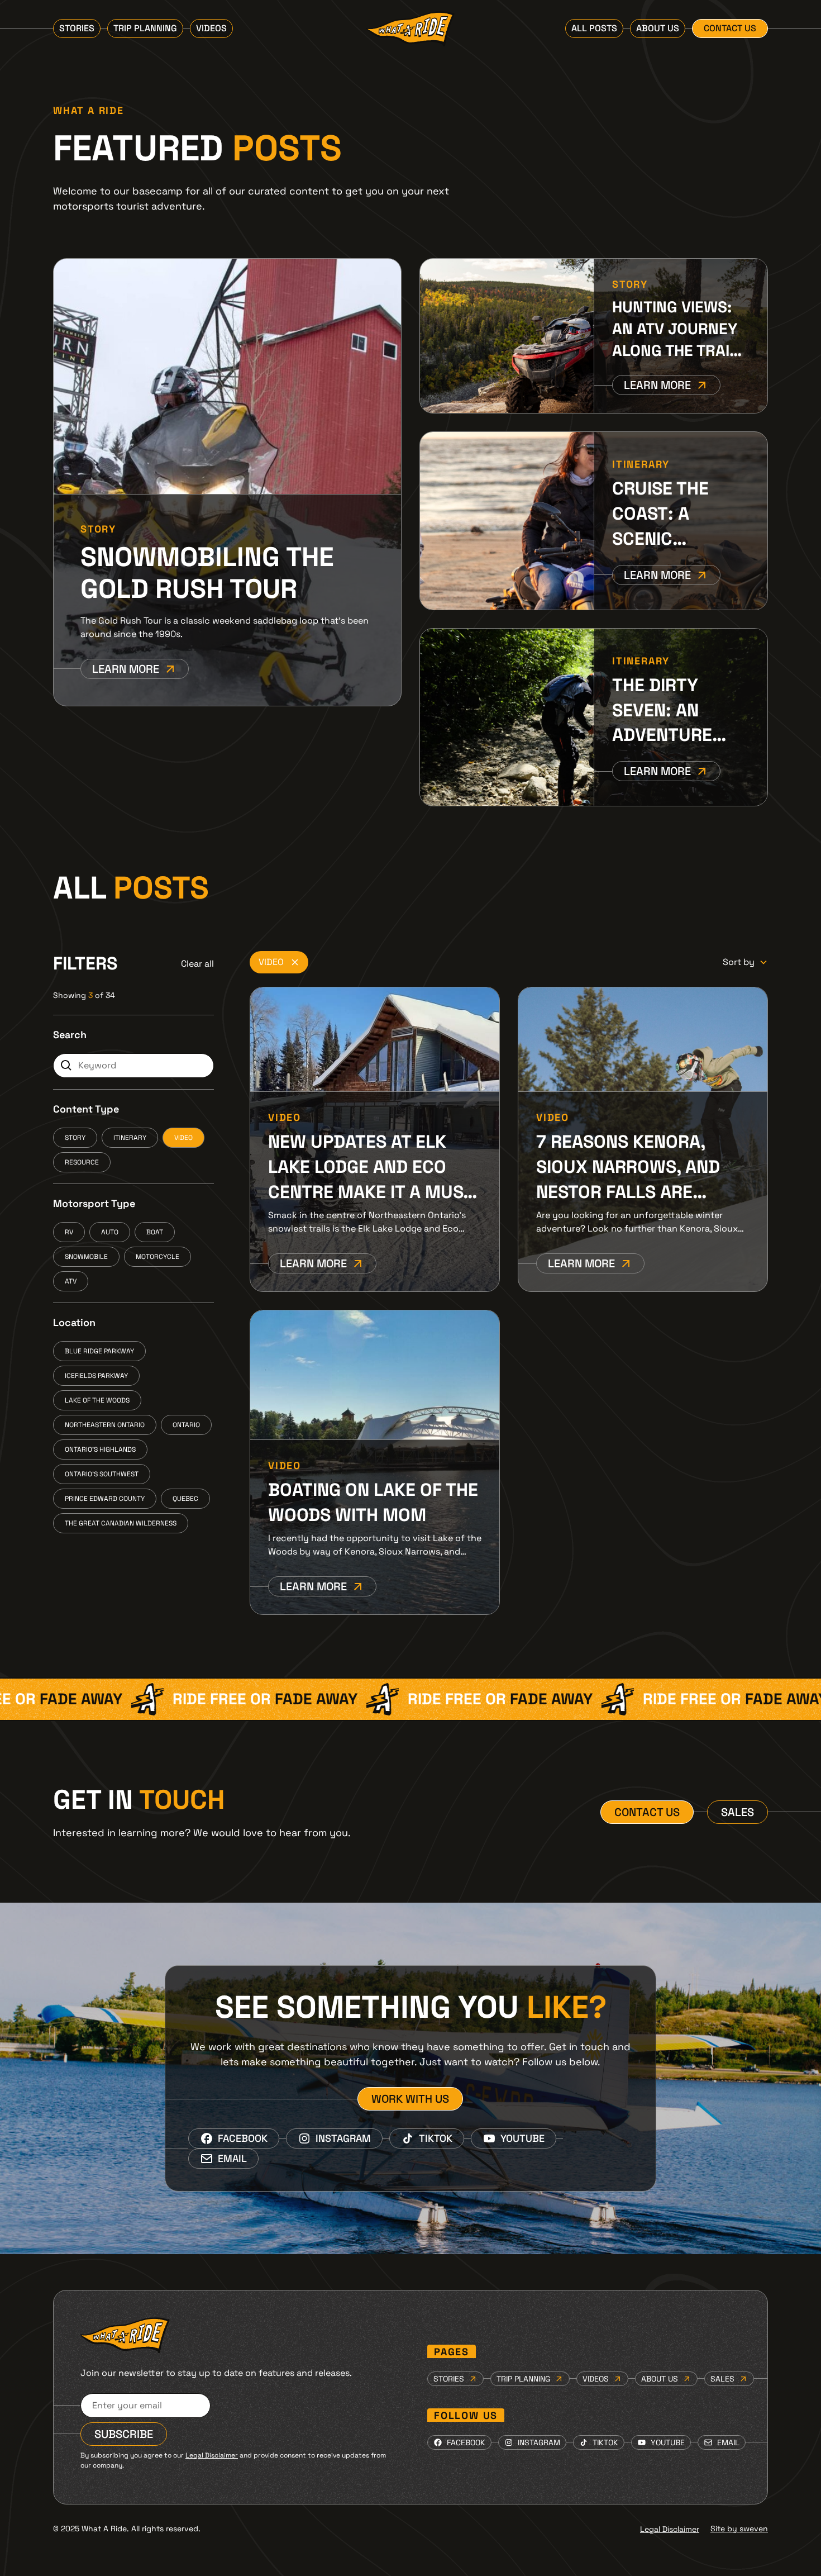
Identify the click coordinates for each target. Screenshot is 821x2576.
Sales (738, 1812)
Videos (211, 28)
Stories (77, 28)
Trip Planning (145, 28)
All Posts (594, 28)
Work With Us (410, 2099)
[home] (410, 29)
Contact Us (730, 28)
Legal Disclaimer (670, 2529)
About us (658, 28)
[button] (745, 962)
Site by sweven (739, 2529)
